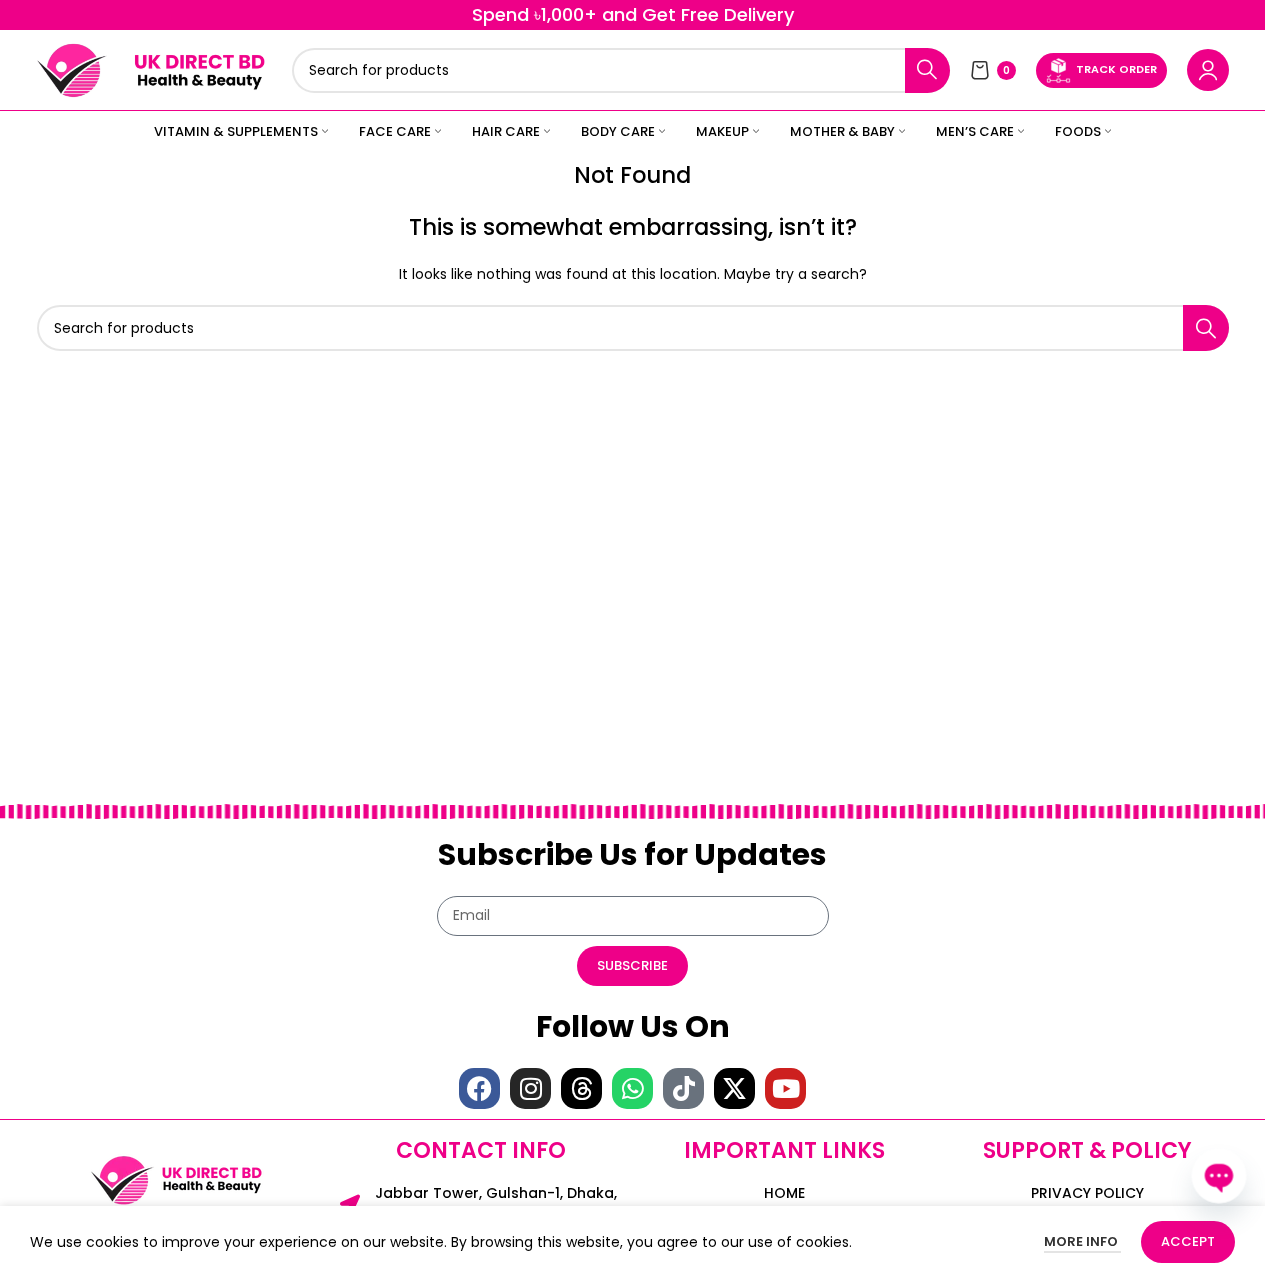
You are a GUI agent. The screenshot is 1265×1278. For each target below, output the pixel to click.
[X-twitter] (734, 1088)
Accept (1188, 1241)
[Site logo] (72, 69)
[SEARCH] (927, 70)
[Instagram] (530, 1088)
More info (1082, 1241)
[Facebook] (479, 1088)
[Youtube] (785, 1088)
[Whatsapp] (632, 1088)
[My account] (1208, 70)
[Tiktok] (683, 1088)
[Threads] (581, 1088)
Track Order (1116, 69)
